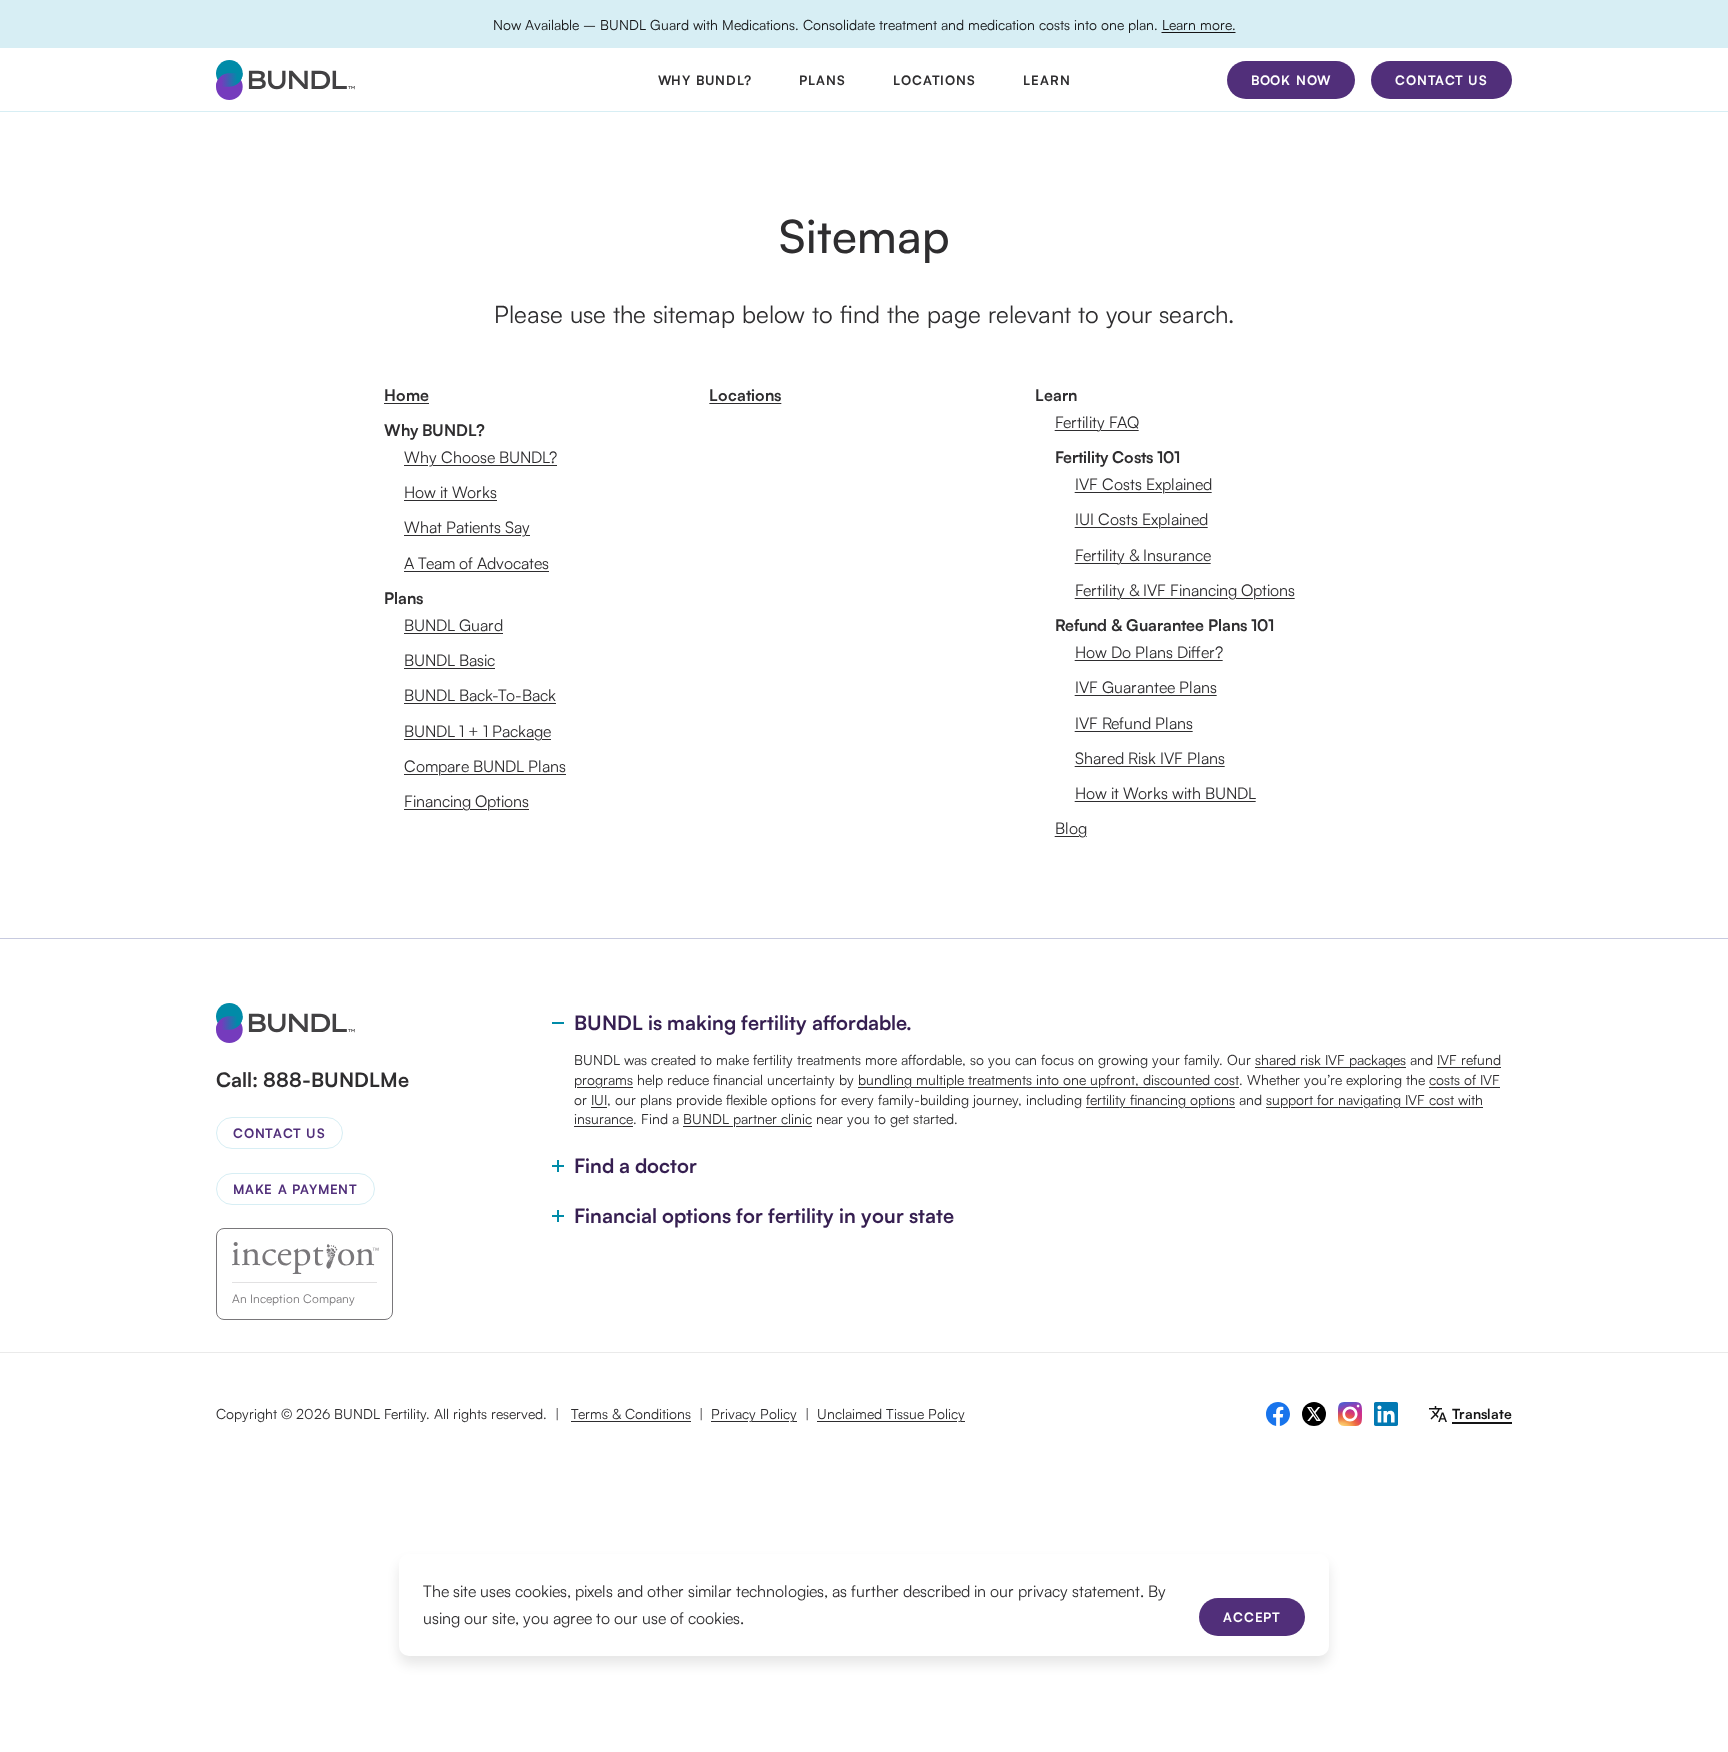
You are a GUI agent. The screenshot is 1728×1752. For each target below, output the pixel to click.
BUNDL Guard (453, 625)
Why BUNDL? (705, 80)
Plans (822, 80)
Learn (1046, 80)
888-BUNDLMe (336, 1079)
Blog (1071, 828)
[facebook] (1278, 1414)
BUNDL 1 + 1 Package (477, 731)
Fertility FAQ (1097, 422)
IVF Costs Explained (1143, 484)
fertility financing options (1160, 1099)
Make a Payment (295, 1189)
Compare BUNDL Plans (485, 766)
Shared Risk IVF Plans (1150, 758)
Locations (934, 80)
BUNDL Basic (449, 660)
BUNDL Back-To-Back (480, 695)
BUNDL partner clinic (747, 1118)
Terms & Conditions (631, 1413)
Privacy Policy (754, 1413)
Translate (1482, 1413)
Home (406, 395)
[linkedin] (1386, 1414)
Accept (1252, 1617)
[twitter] (1314, 1414)
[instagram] (1350, 1414)
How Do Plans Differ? (1149, 652)
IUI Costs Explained (1141, 519)
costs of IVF (1464, 1079)
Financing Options (466, 801)
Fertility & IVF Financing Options (1185, 590)
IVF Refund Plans (1134, 723)
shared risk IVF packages (1330, 1059)
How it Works (450, 492)
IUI (599, 1099)
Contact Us (279, 1133)
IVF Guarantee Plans (1146, 687)
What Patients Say (467, 527)
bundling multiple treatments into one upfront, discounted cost (1048, 1079)
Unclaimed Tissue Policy (891, 1413)
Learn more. (1199, 24)
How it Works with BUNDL (1165, 793)
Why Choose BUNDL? (480, 457)
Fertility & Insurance (1143, 555)
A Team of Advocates (476, 563)
